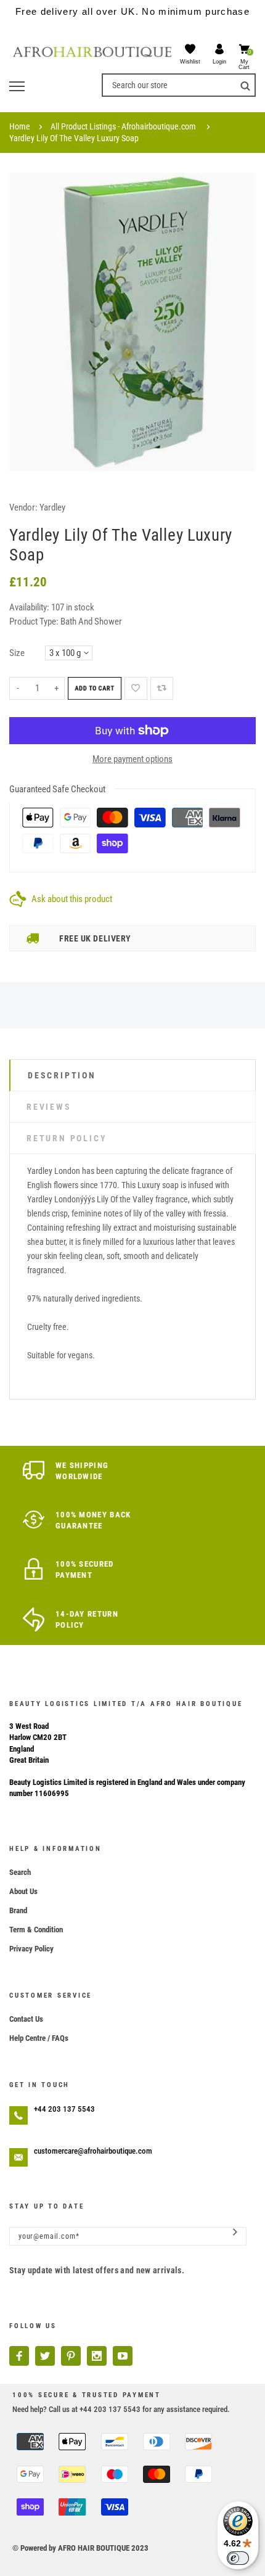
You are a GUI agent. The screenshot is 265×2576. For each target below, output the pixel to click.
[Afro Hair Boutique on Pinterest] (71, 2356)
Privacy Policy (31, 1949)
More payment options (132, 759)
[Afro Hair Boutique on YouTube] (123, 2356)
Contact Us (26, 2019)
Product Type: (34, 621)
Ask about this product (72, 899)
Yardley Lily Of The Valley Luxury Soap (74, 138)
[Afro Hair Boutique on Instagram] (97, 2356)
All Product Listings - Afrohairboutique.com (123, 126)
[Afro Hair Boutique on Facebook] (19, 2356)
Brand (18, 1910)
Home (20, 126)
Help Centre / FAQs (39, 2038)
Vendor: (23, 507)
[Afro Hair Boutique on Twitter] (45, 2356)
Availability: (30, 607)
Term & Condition (36, 1930)
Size (17, 653)
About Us (23, 1891)
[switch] (238, 2558)
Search (20, 1872)
